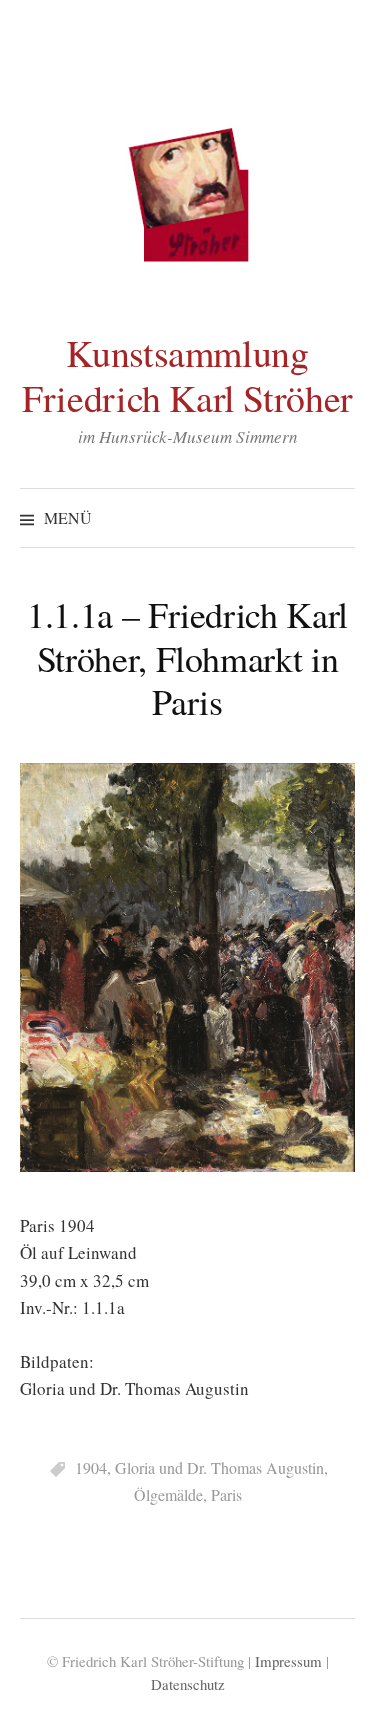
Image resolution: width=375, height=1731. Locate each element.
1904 (91, 1467)
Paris (226, 1494)
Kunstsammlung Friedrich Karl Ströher (187, 375)
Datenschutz (188, 1684)
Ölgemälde (168, 1494)
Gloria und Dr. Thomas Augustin (219, 1467)
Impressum (288, 1661)
